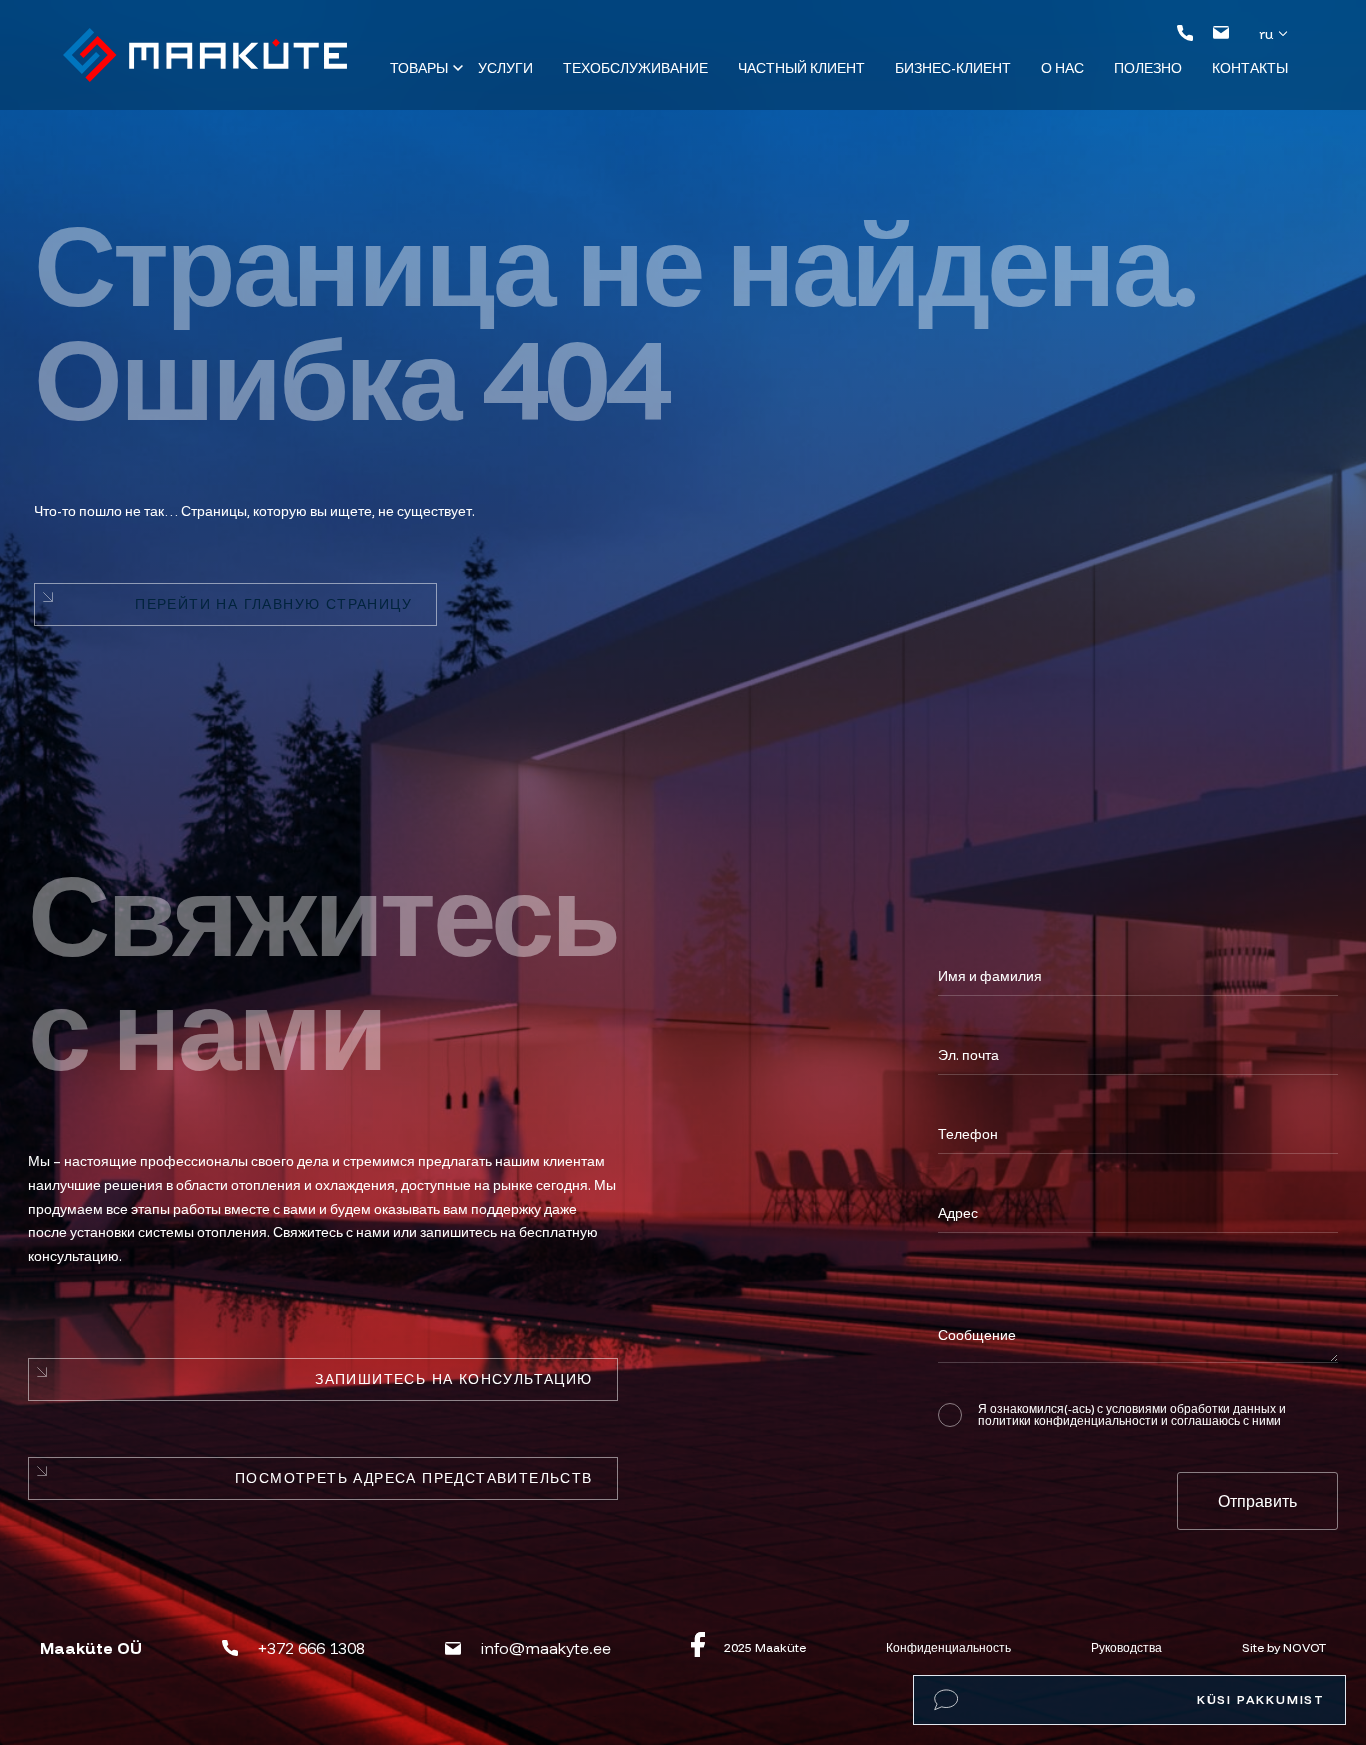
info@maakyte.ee (546, 1648)
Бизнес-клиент (953, 68)
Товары (419, 68)
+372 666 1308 (311, 1648)
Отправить (1257, 1501)
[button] (1276, 33)
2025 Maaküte (765, 1647)
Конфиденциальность (948, 1647)
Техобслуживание (635, 68)
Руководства (1126, 1647)
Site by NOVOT (1284, 1647)
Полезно (1148, 68)
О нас (1062, 68)
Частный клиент (801, 68)
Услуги (505, 68)
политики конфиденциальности (1068, 1420)
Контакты (1250, 68)
